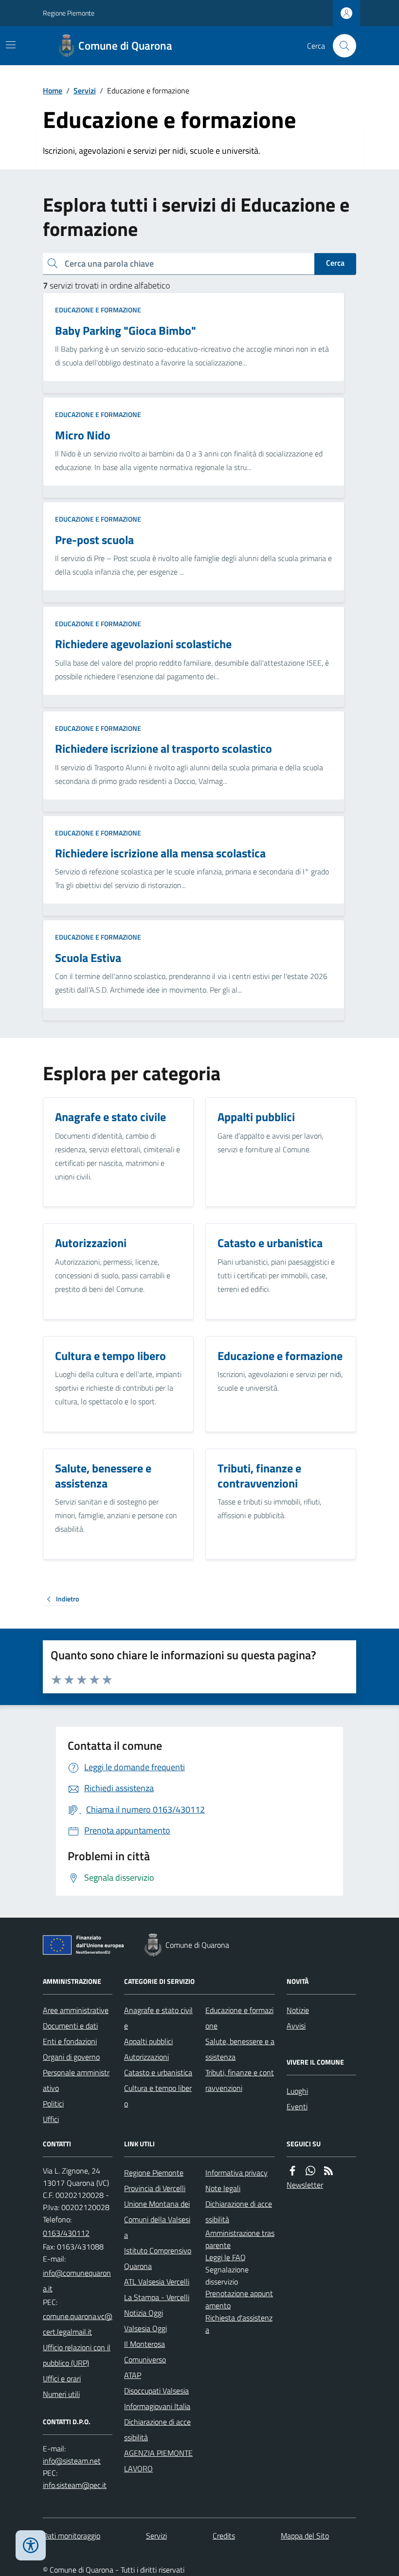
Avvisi (296, 2026)
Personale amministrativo (76, 2080)
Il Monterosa (145, 2344)
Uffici (51, 2119)
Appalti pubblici (148, 2041)
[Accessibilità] (31, 2545)
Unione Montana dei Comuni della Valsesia (157, 2219)
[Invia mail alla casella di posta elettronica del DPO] (72, 2461)
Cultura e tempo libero (158, 2096)
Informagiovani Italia (157, 2406)
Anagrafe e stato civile (158, 2018)
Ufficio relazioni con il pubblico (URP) (77, 2355)
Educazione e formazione (98, 310)
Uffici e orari (62, 2378)
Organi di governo (71, 2057)
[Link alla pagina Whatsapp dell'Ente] (310, 2171)
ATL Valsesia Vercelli (157, 2282)
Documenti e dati (70, 2026)
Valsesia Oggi (145, 2328)
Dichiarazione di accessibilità (157, 2430)
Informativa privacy (236, 2173)
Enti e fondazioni (70, 2041)
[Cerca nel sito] (341, 46)
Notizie (298, 2010)
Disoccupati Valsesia (156, 2391)
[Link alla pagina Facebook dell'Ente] (292, 2171)
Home (53, 91)
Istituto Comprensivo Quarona (158, 2258)
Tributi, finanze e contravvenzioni (240, 2080)
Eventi (297, 2106)
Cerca (335, 263)
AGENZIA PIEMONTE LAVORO (158, 2461)
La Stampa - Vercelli (157, 2297)
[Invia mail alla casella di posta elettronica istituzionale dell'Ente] (78, 2281)
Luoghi (297, 2091)
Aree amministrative (76, 2010)
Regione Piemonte (69, 13)
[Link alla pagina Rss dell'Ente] (328, 2171)
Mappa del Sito (305, 2536)
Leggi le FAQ (226, 2257)
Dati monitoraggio (72, 2536)
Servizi (85, 91)
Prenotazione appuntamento (239, 2299)
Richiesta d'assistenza (239, 2324)
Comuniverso (145, 2359)
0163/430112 (66, 2233)
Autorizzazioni (146, 2057)
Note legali (223, 2188)
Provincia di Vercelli (155, 2188)
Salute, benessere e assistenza (240, 2049)
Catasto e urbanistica (158, 2072)
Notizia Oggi (144, 2313)
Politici (53, 2104)
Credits (224, 2536)
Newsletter (305, 2185)
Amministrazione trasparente (240, 2239)
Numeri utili (61, 2394)
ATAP (133, 2375)
